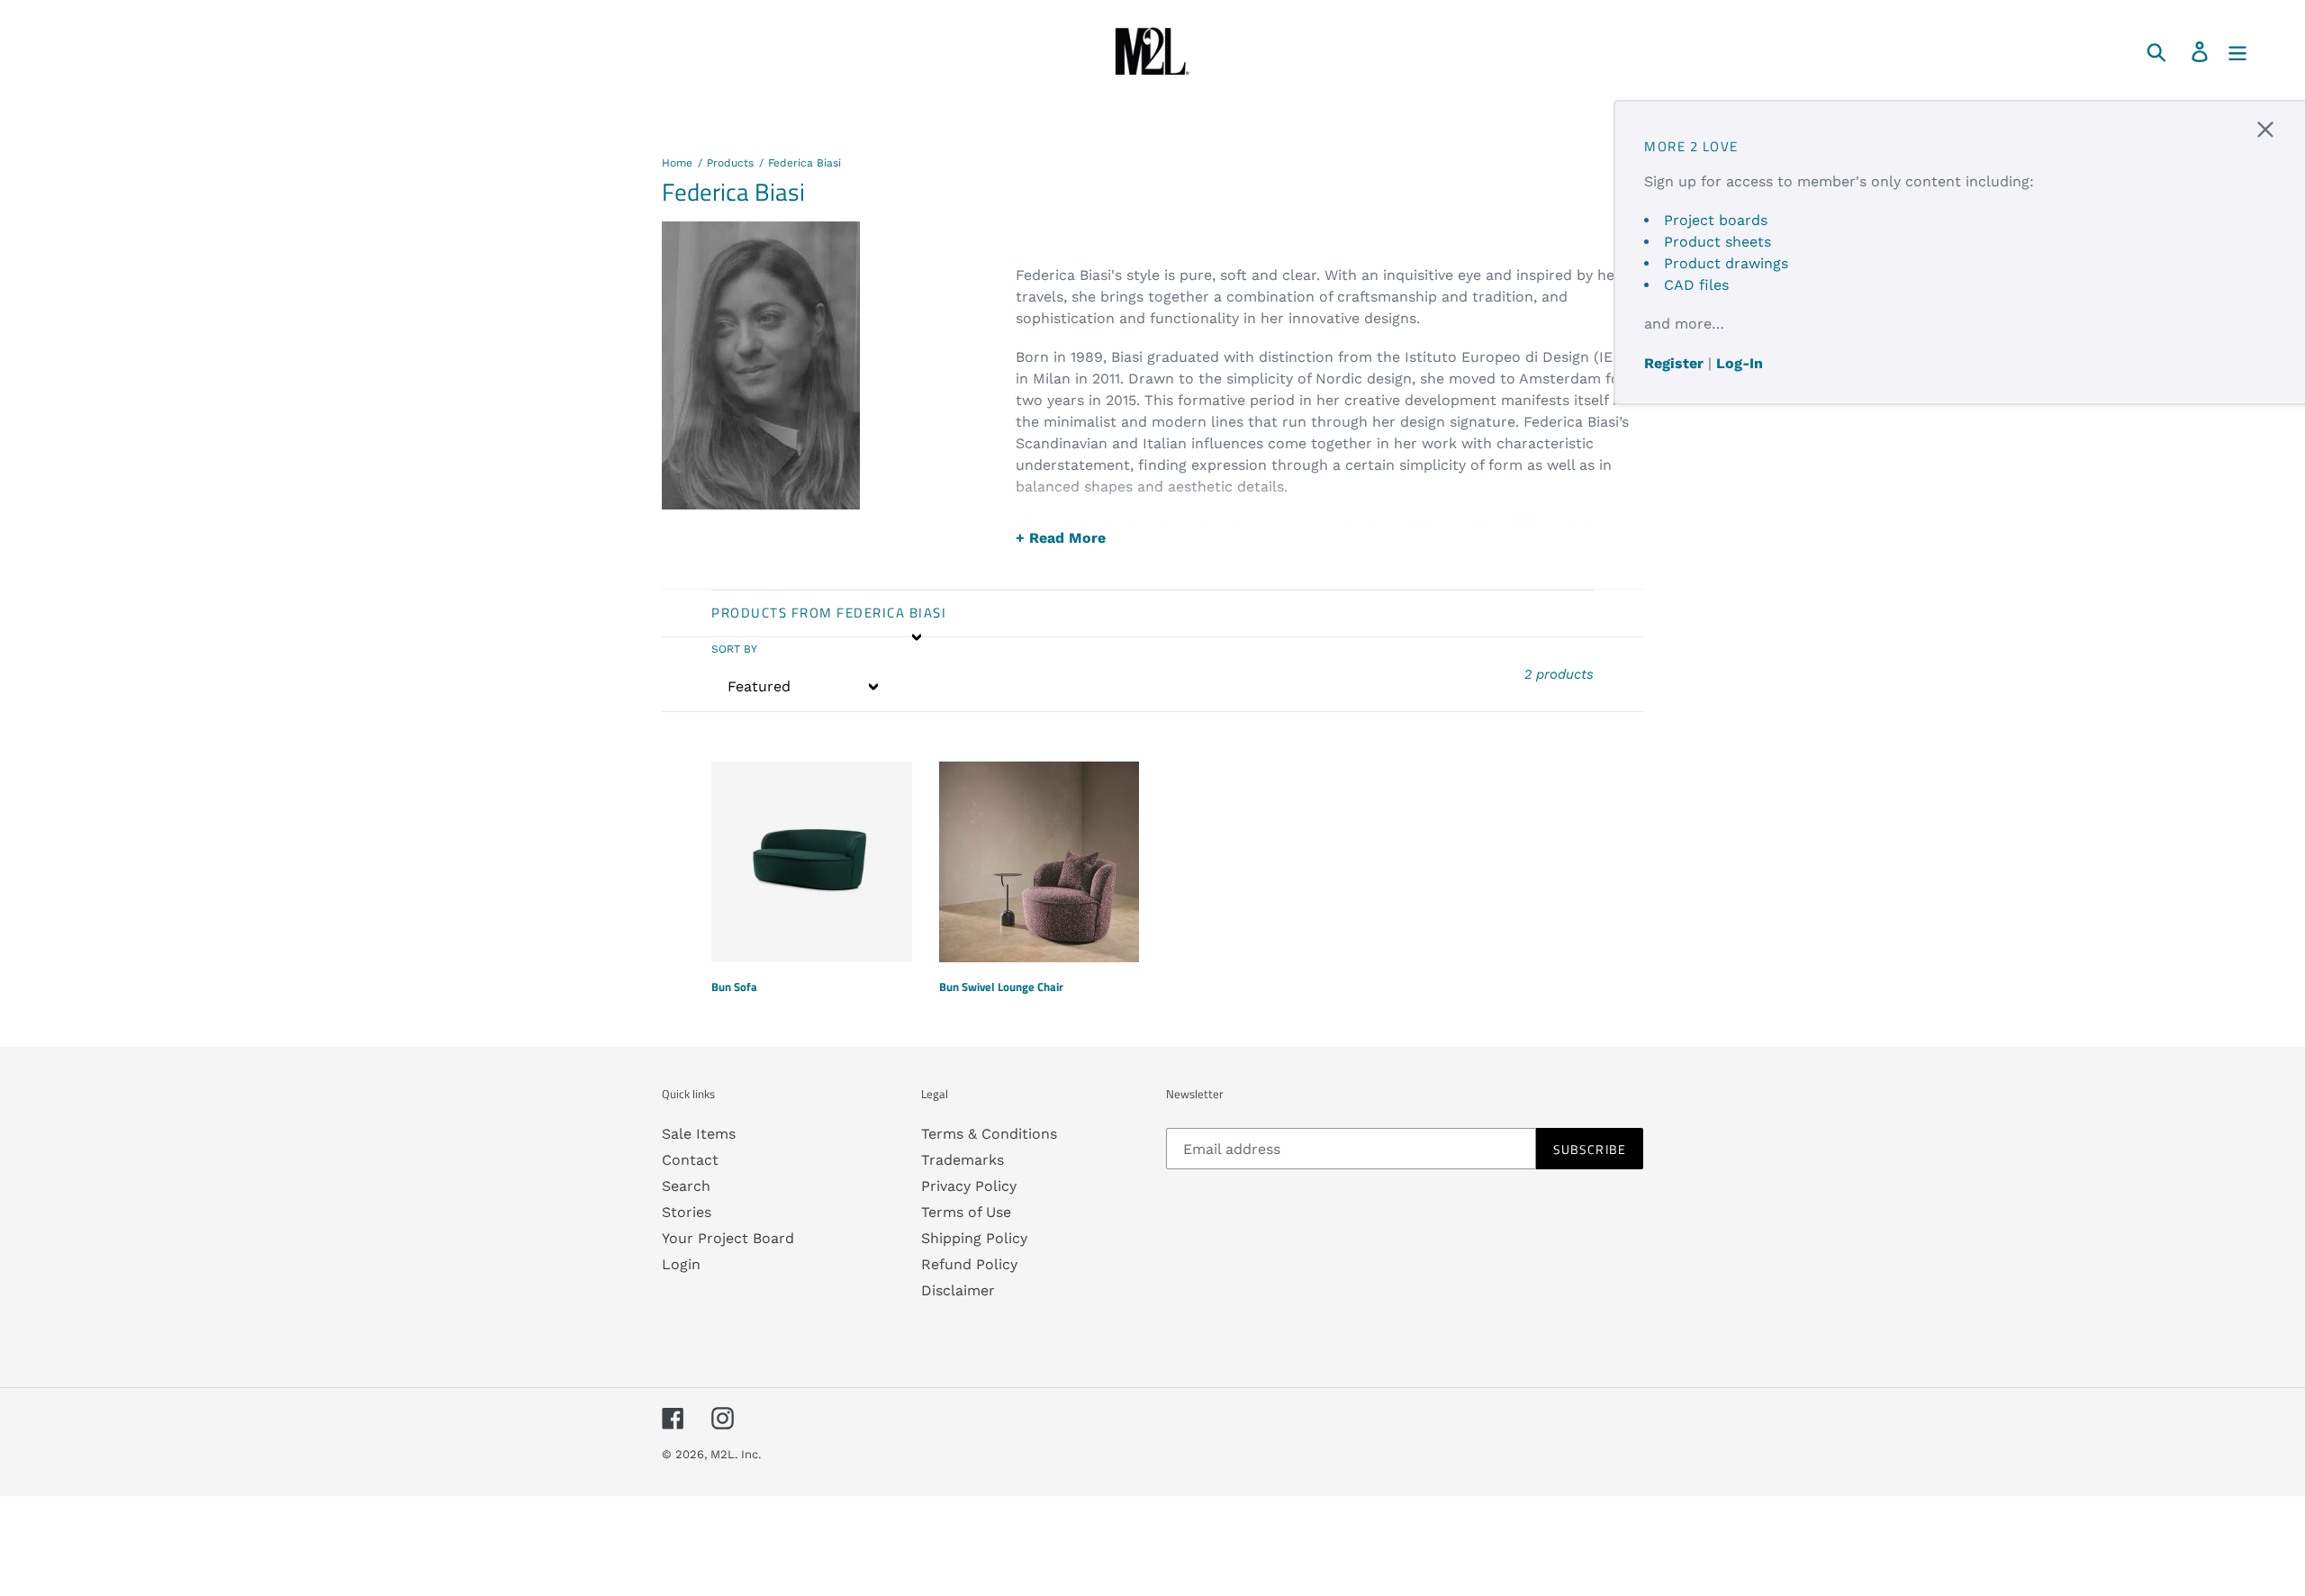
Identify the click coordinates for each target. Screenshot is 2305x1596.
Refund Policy (969, 1264)
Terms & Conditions (989, 1134)
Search (686, 1186)
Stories (687, 1212)
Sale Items (699, 1134)
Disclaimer (958, 1290)
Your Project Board (728, 1238)
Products (730, 163)
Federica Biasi (804, 163)
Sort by (734, 649)
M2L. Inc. (736, 1454)
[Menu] (2239, 51)
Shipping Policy (974, 1238)
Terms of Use (966, 1212)
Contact (690, 1160)
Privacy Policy (969, 1186)
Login (681, 1264)
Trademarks (963, 1160)
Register (1674, 363)
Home (677, 163)
